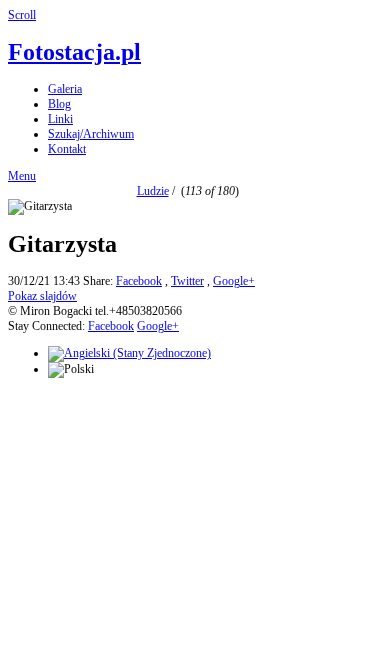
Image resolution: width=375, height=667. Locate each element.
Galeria (65, 89)
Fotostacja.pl (74, 52)
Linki (60, 119)
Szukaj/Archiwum (91, 134)
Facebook (139, 281)
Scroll (22, 15)
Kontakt (67, 149)
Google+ (234, 281)
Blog (59, 104)
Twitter (187, 281)
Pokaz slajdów (42, 296)
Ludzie (153, 191)
